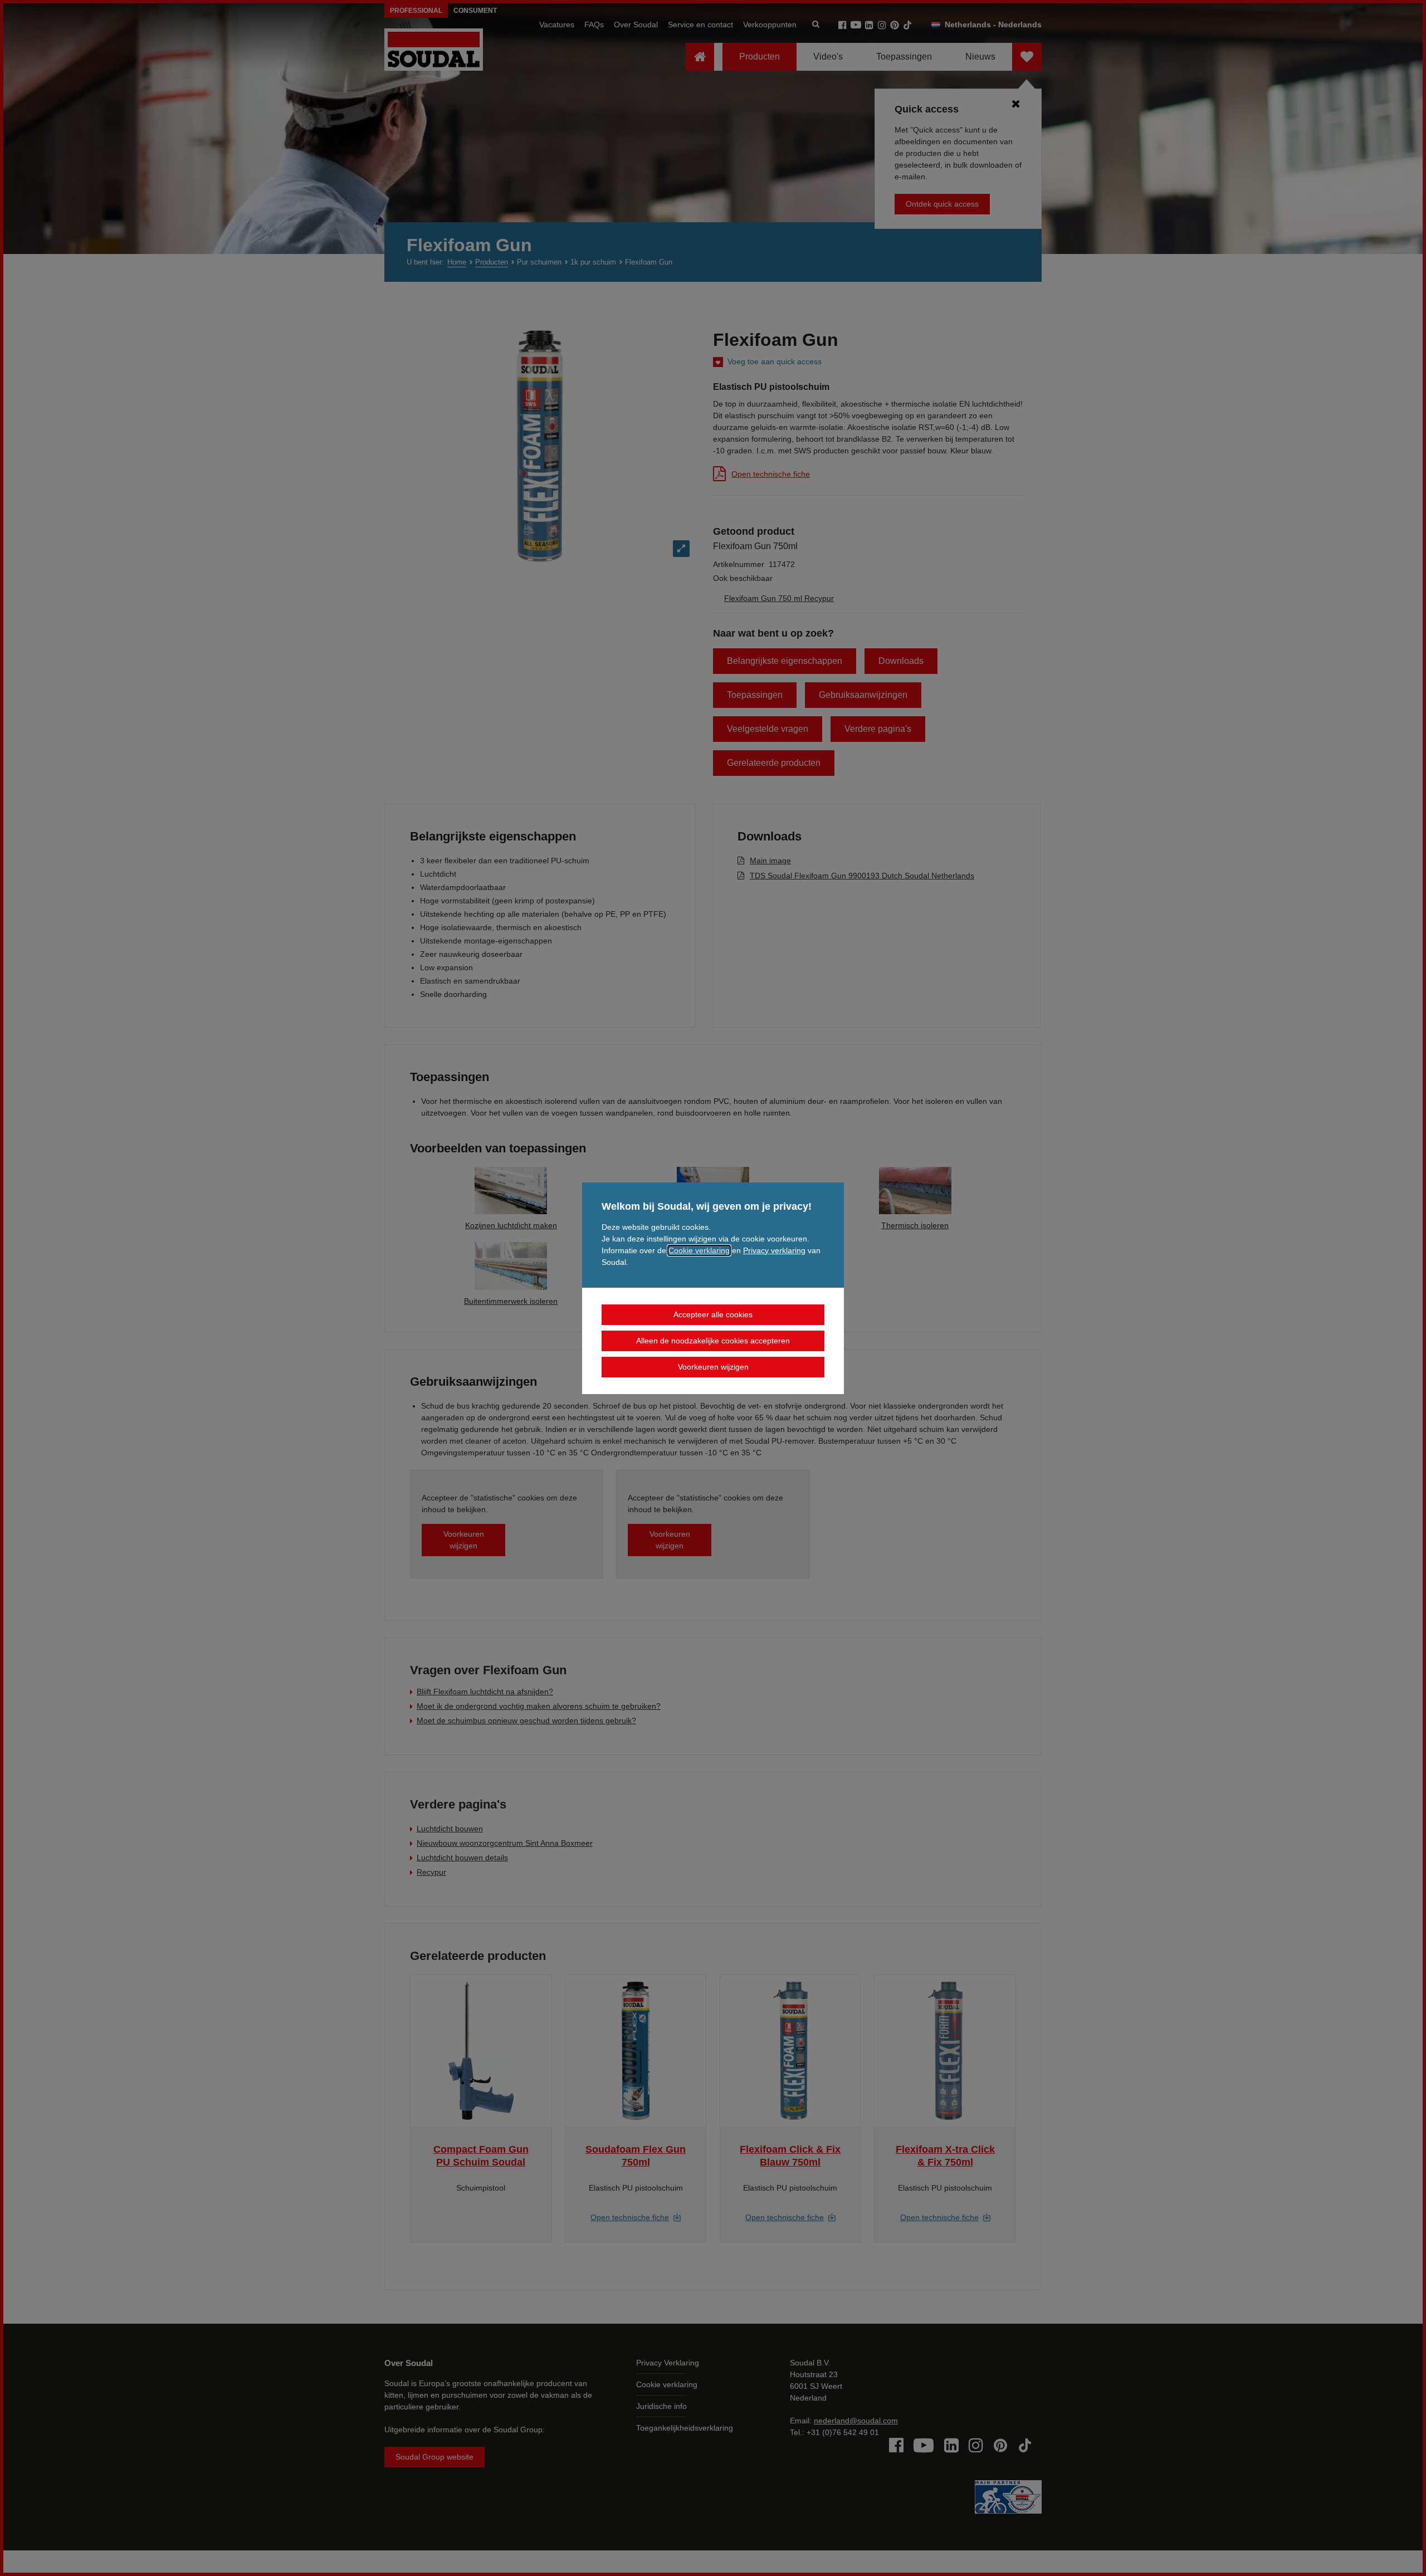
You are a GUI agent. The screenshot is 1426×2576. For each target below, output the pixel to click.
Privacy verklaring (774, 1250)
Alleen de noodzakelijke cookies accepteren (713, 1341)
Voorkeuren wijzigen (713, 1367)
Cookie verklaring (699, 1250)
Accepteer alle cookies (713, 1314)
